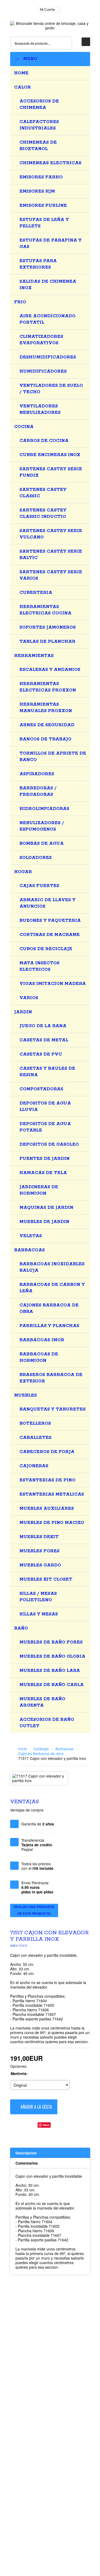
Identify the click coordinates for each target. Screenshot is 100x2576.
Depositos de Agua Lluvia (45, 1107)
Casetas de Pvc (41, 1054)
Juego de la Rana (43, 1026)
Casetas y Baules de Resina (47, 1072)
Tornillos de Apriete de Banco (53, 757)
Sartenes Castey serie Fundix (51, 472)
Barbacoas (29, 1250)
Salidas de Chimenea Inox (48, 285)
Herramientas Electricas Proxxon (48, 687)
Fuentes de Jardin (45, 1159)
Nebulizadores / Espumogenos (42, 826)
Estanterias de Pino (47, 1480)
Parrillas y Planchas (49, 1326)
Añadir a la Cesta (36, 2107)
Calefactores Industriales (39, 125)
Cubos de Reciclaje (46, 949)
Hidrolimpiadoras (44, 809)
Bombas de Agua (42, 844)
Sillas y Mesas (39, 1614)
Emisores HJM (37, 191)
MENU (29, 59)
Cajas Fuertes (39, 886)
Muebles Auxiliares (47, 1509)
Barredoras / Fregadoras (38, 791)
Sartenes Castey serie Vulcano (51, 534)
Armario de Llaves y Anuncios (47, 903)
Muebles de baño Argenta (42, 1702)
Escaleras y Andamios (50, 670)
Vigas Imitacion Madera (53, 984)
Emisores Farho (41, 177)
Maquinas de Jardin (46, 1208)
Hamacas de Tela (43, 1173)
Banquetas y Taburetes (53, 1409)
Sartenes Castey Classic (43, 493)
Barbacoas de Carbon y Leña (52, 1288)
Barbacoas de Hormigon (39, 1357)
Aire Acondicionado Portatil (47, 319)
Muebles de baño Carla (52, 1685)
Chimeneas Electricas (50, 163)
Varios (29, 998)
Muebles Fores (39, 1551)
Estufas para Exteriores (38, 264)
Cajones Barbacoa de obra (49, 1308)
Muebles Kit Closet (46, 1579)
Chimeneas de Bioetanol (38, 146)
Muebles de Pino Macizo (52, 1523)
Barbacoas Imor (42, 1340)
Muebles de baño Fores (51, 1642)
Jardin (23, 1012)
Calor (23, 87)
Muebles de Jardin (44, 1222)
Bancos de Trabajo (45, 739)
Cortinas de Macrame (50, 935)
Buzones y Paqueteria (50, 921)
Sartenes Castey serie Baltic (51, 555)
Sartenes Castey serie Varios (51, 575)
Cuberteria (36, 593)
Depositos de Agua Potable (45, 1127)
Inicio (23, 1749)
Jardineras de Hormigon (39, 1190)
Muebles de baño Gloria (52, 1656)
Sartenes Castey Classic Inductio (43, 513)
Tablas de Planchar (47, 642)
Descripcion (26, 2153)
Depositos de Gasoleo (49, 1144)
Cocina (24, 427)
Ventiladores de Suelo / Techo (51, 389)
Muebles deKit (39, 1537)
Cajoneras (34, 1466)
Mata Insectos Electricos (39, 966)
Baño (21, 1628)
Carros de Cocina (44, 441)
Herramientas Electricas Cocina (45, 610)
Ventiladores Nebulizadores (40, 409)
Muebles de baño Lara (50, 1671)
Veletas (31, 1236)
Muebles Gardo (40, 1565)
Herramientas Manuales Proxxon (46, 708)
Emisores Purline (43, 206)
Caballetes (35, 1438)
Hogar (23, 872)
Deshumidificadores (48, 357)
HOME (21, 73)
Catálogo (41, 1749)
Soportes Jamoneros (48, 627)
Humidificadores (43, 371)
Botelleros (35, 1423)
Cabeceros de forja (47, 1452)
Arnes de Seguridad (47, 725)
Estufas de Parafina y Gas (51, 244)
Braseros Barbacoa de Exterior (51, 1378)
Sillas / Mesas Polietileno (38, 1597)
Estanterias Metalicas (52, 1494)
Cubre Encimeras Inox (50, 455)
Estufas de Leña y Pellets (44, 223)
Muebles (25, 1395)
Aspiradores (37, 774)
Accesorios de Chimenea (39, 104)
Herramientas (34, 656)
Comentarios (27, 2163)
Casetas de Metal (44, 1040)
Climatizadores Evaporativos (41, 340)
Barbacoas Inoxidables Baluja (52, 1267)
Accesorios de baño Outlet (47, 1723)
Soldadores (36, 858)
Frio (20, 302)
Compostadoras (41, 1089)
